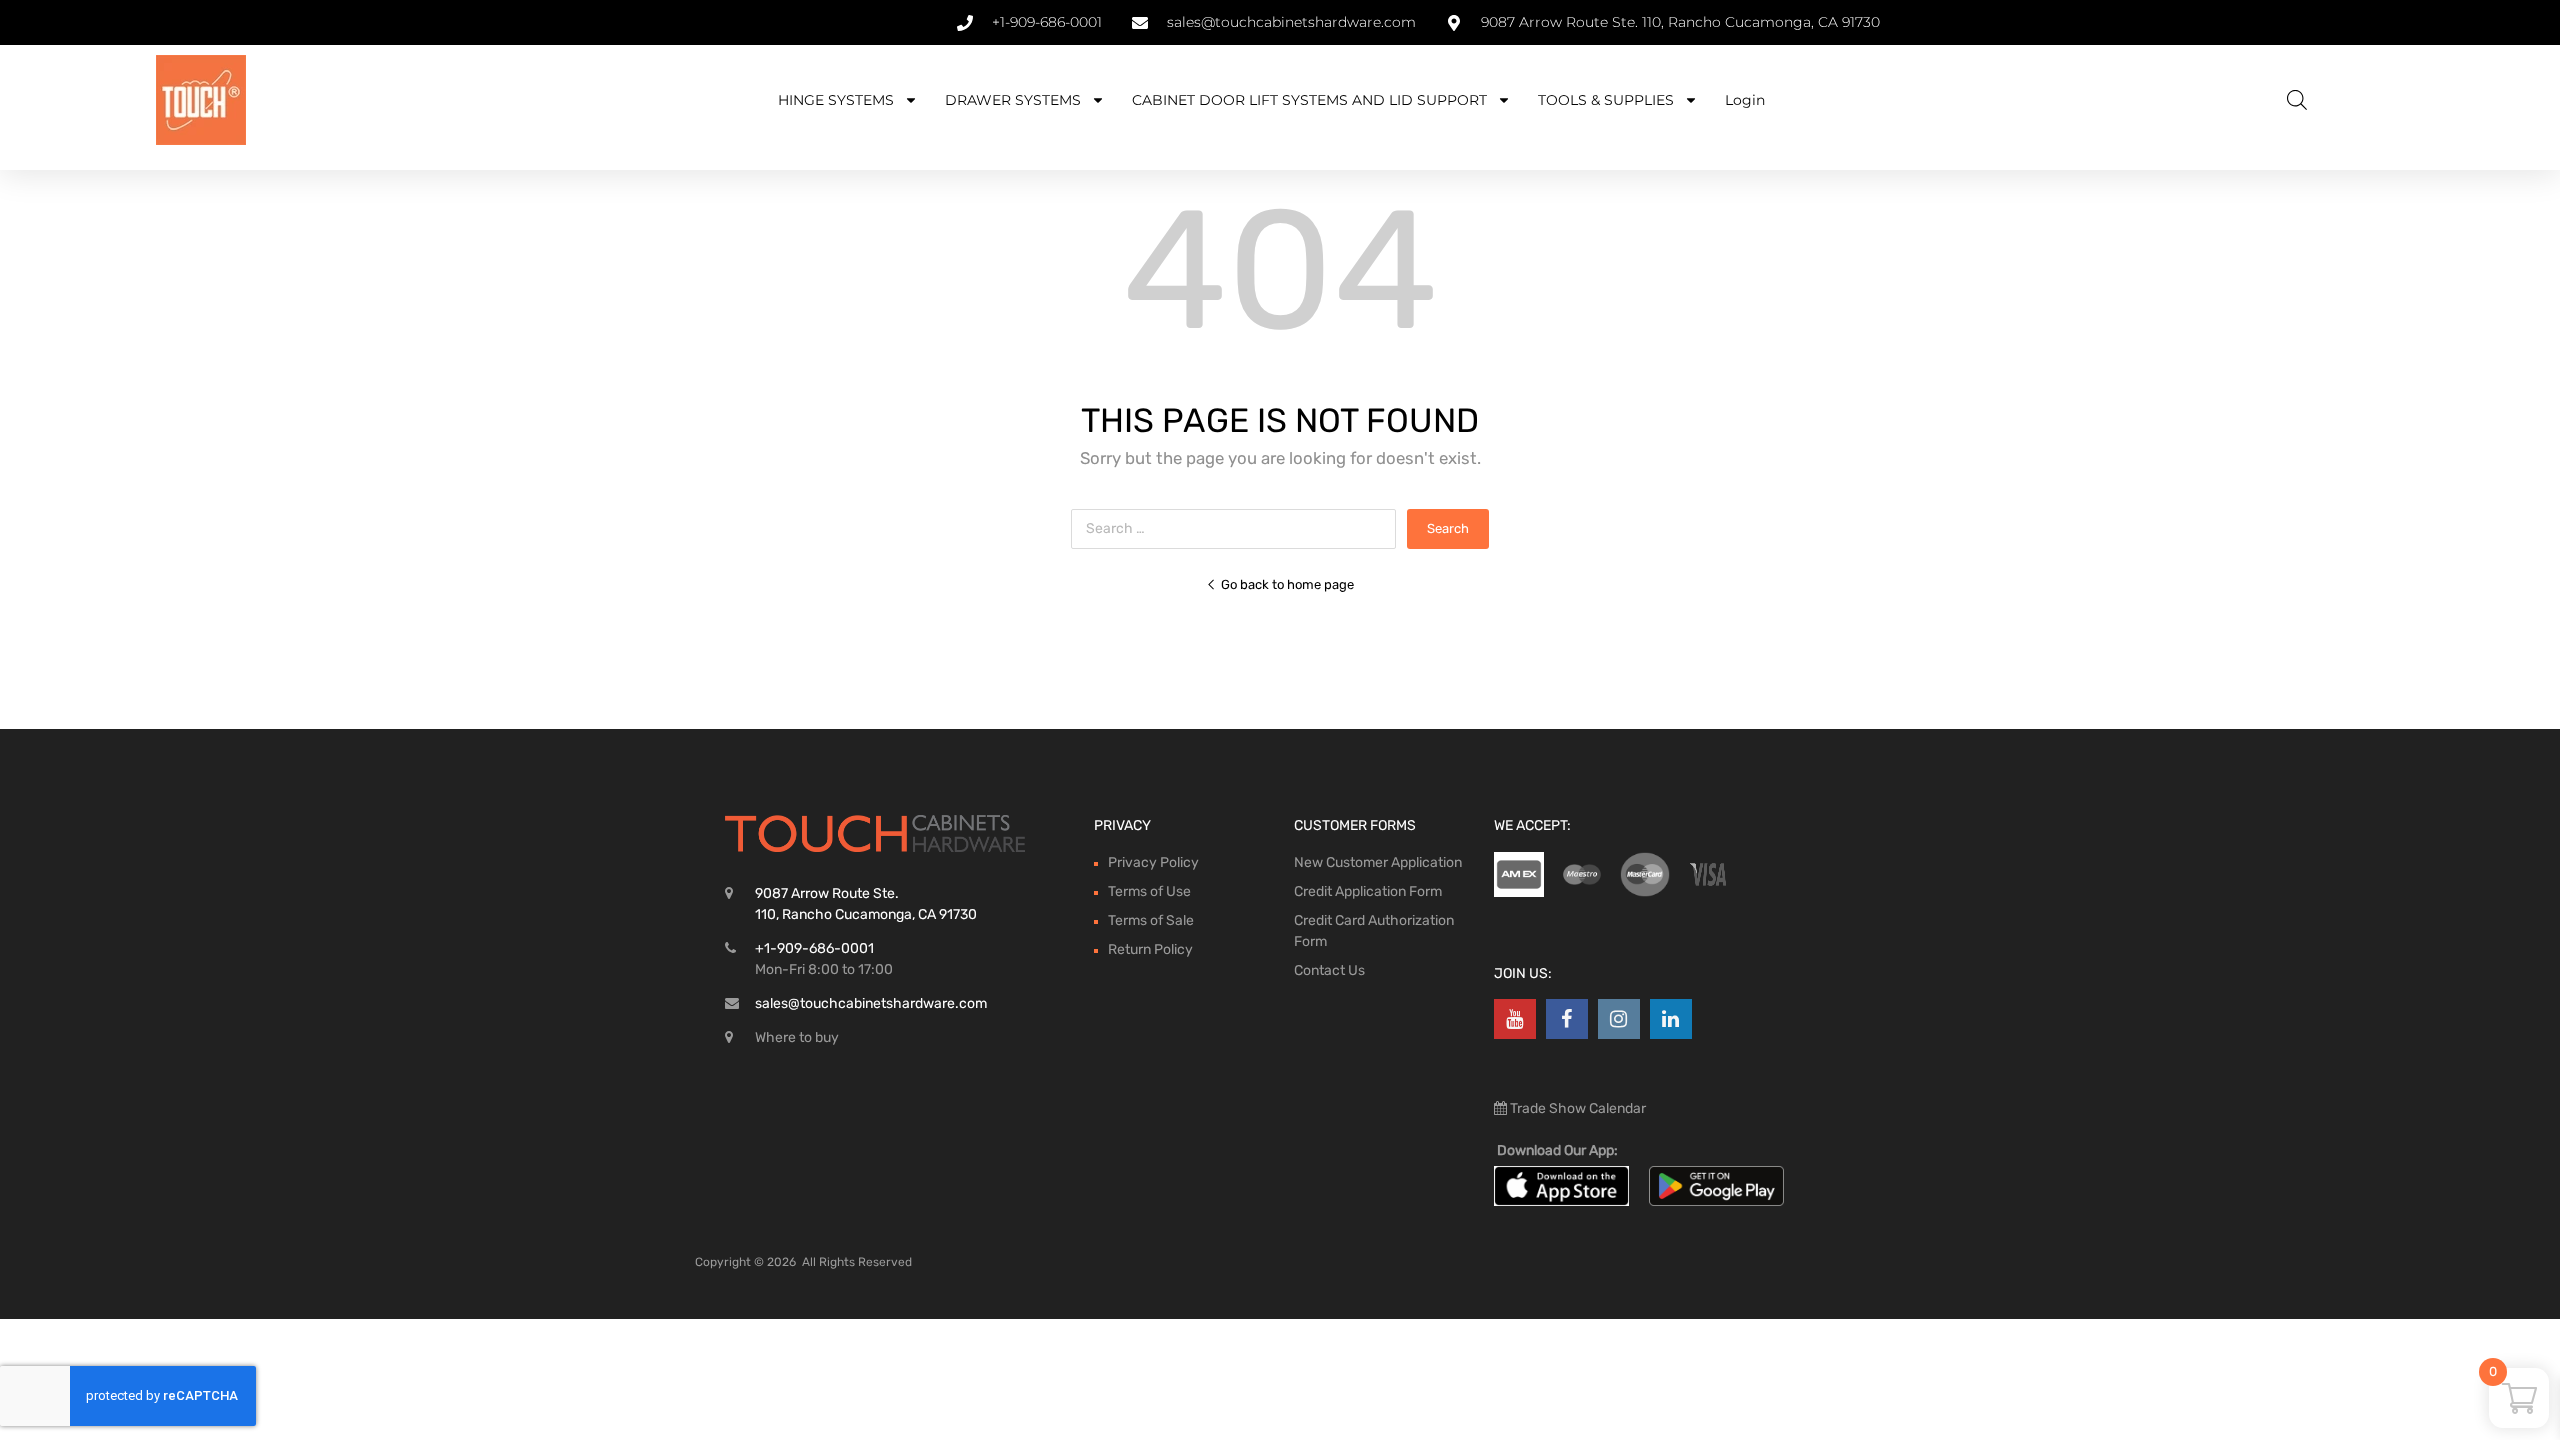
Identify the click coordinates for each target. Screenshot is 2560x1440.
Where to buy (797, 1037)
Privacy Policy (1153, 862)
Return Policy (1150, 949)
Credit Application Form (1368, 891)
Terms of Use (1149, 891)
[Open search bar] (2297, 100)
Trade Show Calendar (1576, 1108)
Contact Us (1329, 970)
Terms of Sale (1151, 920)
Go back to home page (1287, 584)
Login (1745, 100)
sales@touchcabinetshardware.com (871, 1003)
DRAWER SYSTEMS (1013, 100)
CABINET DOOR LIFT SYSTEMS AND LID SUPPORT (1309, 100)
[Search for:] (1239, 528)
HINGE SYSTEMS (836, 100)
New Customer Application (1378, 862)
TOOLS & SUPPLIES (1606, 100)
